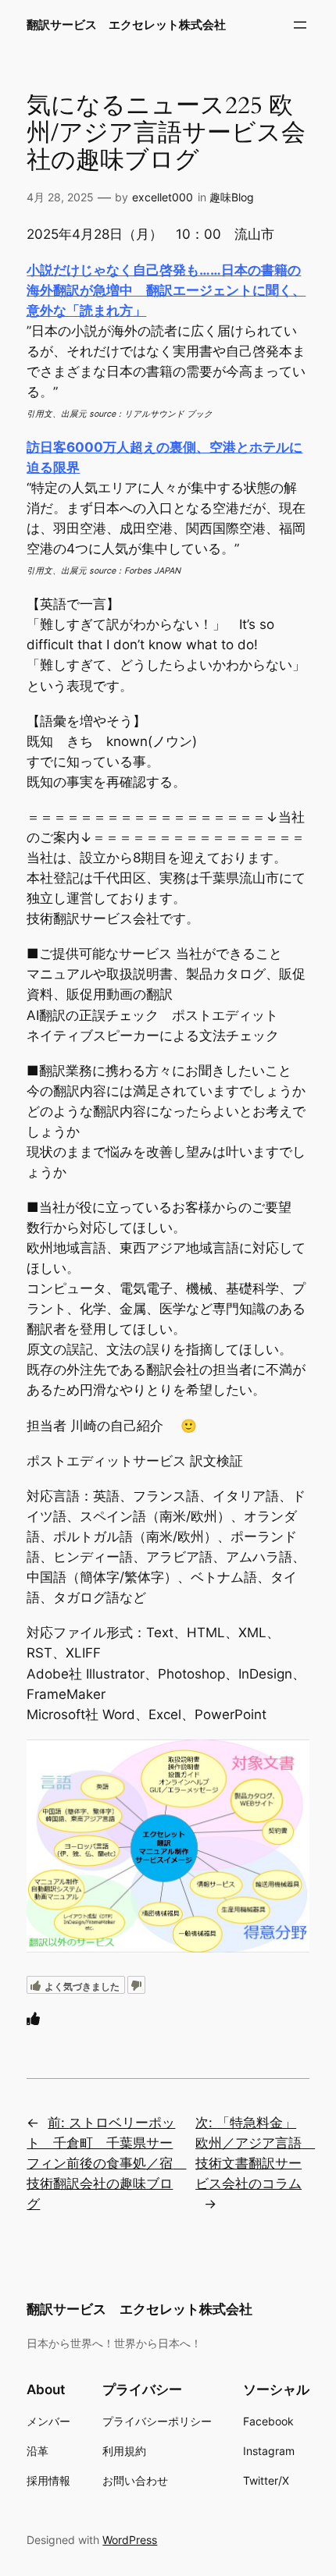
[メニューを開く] (300, 25)
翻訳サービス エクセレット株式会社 (126, 25)
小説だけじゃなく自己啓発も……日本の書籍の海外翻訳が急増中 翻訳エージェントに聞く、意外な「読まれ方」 (166, 290)
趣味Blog (232, 197)
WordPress (130, 2540)
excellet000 (163, 197)
